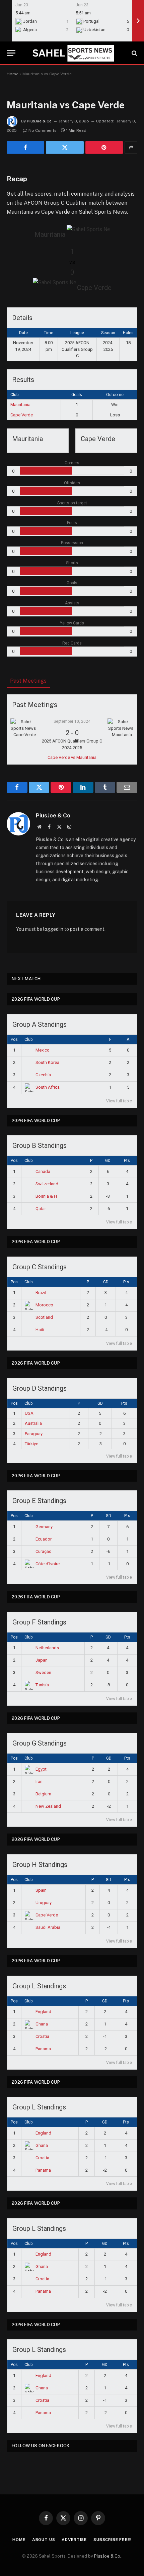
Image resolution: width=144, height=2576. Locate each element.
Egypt (41, 1769)
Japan (42, 1660)
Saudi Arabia (48, 1927)
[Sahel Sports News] (72, 53)
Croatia (42, 2036)
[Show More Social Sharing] (131, 147)
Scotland (44, 1317)
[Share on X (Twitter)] (65, 147)
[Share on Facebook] (25, 147)
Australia (33, 1423)
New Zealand (48, 1806)
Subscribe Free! (113, 2540)
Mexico (43, 1050)
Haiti (40, 1330)
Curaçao (44, 1551)
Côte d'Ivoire (48, 1564)
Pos (14, 1039)
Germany (44, 1527)
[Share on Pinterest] (104, 147)
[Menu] (11, 53)
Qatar (41, 1209)
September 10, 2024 (72, 721)
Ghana (42, 2024)
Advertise (74, 2540)
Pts (127, 1161)
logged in (53, 929)
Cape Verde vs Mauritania (72, 757)
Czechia (43, 1075)
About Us (44, 2540)
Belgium (43, 1794)
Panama (43, 2049)
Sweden (43, 1672)
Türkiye (31, 1444)
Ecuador (44, 1539)
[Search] (134, 53)
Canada (43, 1171)
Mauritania (20, 405)
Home (13, 74)
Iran (39, 1781)
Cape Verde (22, 415)
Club (28, 1039)
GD (108, 1161)
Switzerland (47, 1184)
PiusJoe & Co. (108, 2556)
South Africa (48, 1087)
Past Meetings (28, 681)
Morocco (44, 1305)
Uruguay (44, 1903)
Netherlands (47, 1648)
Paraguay (34, 1434)
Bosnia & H (46, 1196)
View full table (119, 1101)
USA (29, 1413)
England (43, 2012)
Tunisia (42, 1685)
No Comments (43, 130)
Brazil (41, 1293)
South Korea (47, 1062)
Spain (41, 1890)
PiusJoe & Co (39, 121)
